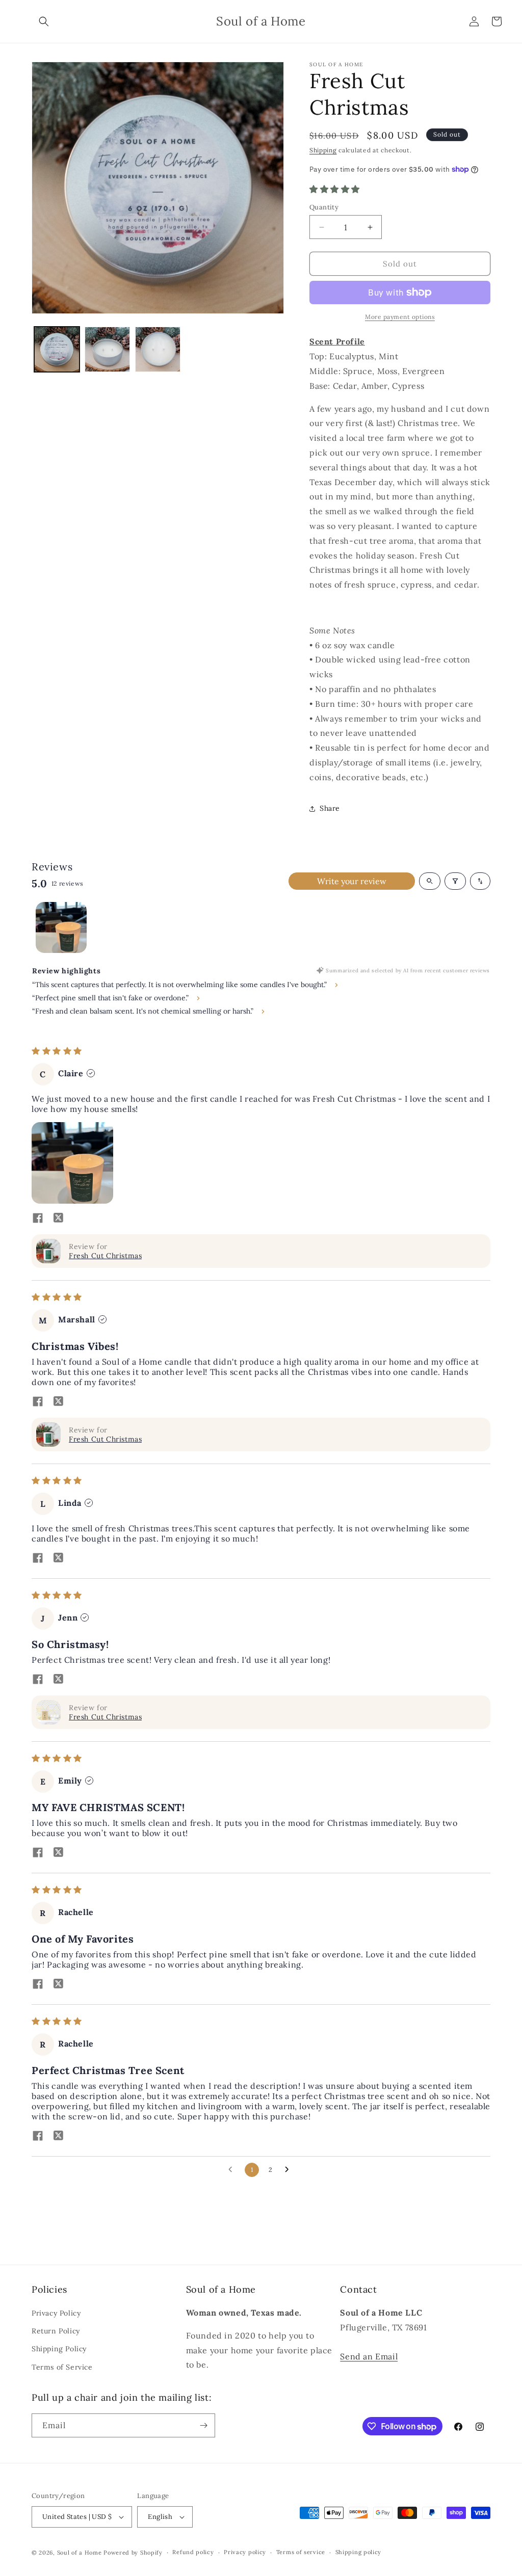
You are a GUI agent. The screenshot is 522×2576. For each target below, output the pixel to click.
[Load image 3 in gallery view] (158, 349)
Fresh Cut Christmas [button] (105, 1256)
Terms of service (301, 2552)
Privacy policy (245, 2552)
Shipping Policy (59, 2349)
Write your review (352, 881)
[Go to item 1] (61, 927)
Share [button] (330, 808)
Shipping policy (359, 2552)
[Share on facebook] (38, 1219)
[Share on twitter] (58, 1219)
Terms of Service (62, 2367)
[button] (44, 21)
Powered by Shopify (133, 2553)
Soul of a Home (80, 2553)
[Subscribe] (203, 2425)
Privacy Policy (56, 2313)
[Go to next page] (290, 2170)
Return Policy (56, 2331)
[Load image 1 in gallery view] (57, 349)
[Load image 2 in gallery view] (107, 349)
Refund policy (193, 2552)
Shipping (323, 150)
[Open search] (430, 881)
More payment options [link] (400, 317)
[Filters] (455, 881)
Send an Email (369, 2356)
